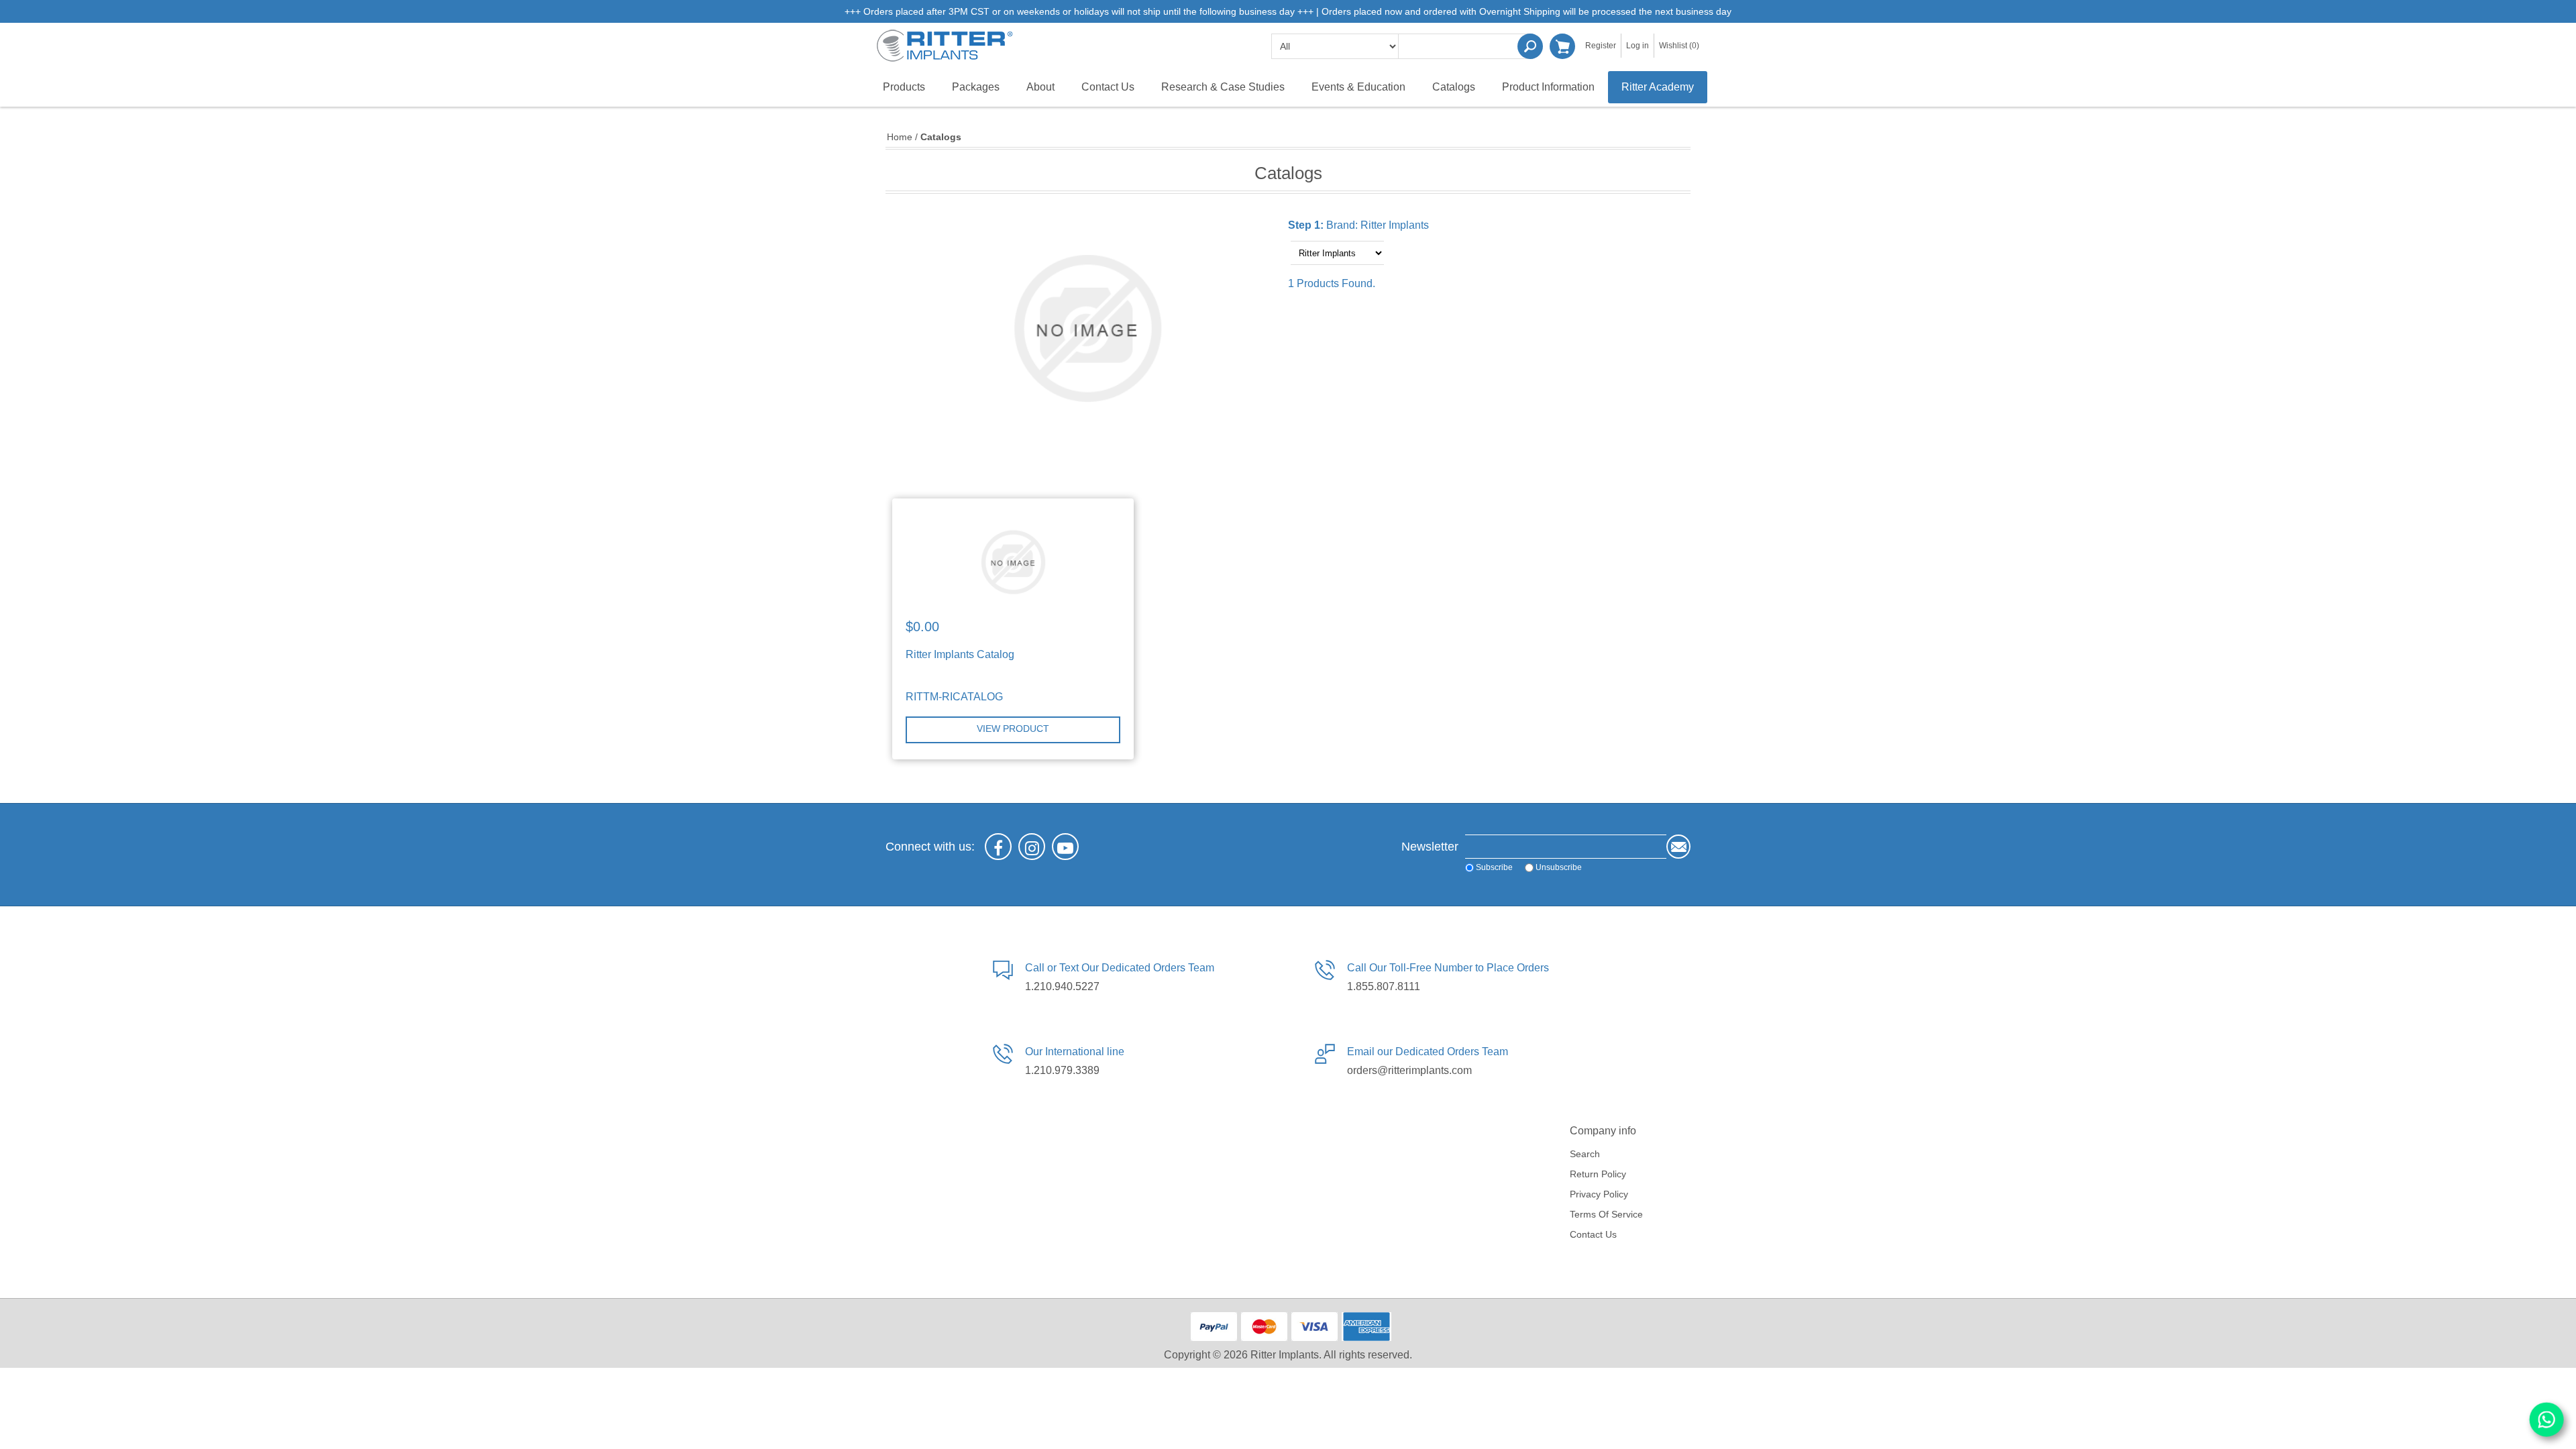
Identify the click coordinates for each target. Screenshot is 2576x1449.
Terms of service (1606, 1214)
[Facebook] (998, 847)
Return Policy (1598, 1174)
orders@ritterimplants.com (1409, 1070)
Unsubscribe (1559, 867)
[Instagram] (1032, 847)
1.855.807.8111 (1384, 986)
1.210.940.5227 (1062, 986)
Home (900, 137)
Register (1601, 46)
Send (1678, 847)
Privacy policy (1599, 1194)
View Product (1013, 729)
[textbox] (1466, 46)
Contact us (1593, 1234)
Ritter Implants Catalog (960, 654)
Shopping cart (1562, 46)
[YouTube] (1065, 847)
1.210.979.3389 (1062, 1070)
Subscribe (1494, 867)
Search (1530, 46)
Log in (1638, 46)
